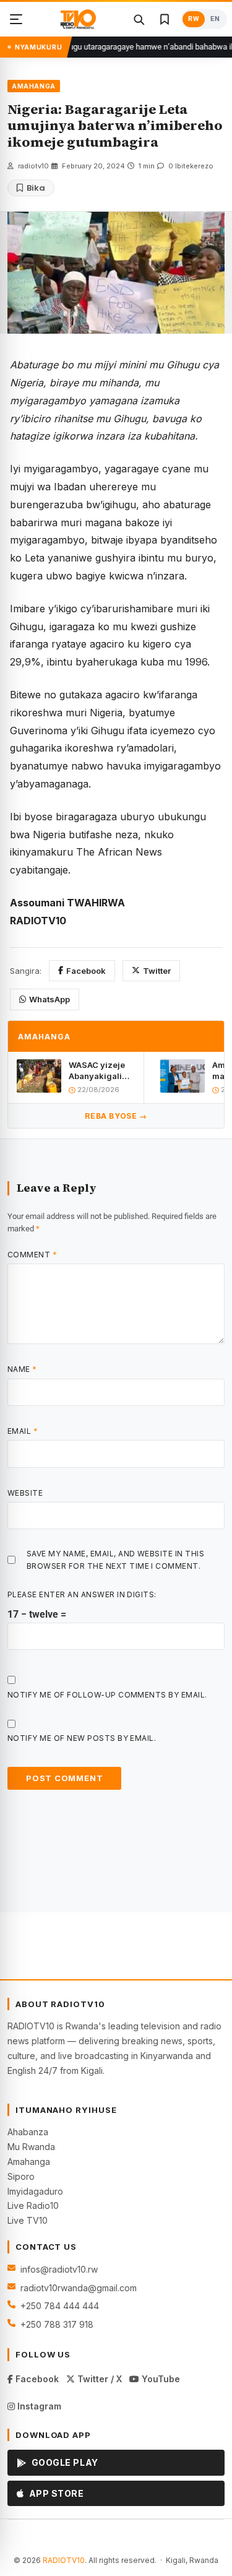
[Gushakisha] (139, 19)
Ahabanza (28, 2132)
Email (23, 1431)
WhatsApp (49, 999)
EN (215, 19)
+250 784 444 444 (60, 2306)
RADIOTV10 (64, 2560)
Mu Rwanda (31, 2147)
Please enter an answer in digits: (82, 1594)
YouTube (160, 2379)
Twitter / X (98, 2379)
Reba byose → (116, 1116)
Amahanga (29, 2162)
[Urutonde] (16, 19)
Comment (32, 1255)
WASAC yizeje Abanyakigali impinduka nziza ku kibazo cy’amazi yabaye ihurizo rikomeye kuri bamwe (100, 1071)
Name (22, 1369)
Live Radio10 (33, 2205)
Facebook (86, 971)
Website (25, 1493)
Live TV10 (28, 2220)
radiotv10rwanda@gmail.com (79, 2288)
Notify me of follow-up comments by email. (107, 1695)
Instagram (38, 2406)
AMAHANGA (34, 86)
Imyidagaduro (35, 2191)
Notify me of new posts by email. (82, 1738)
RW (194, 19)
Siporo (21, 2176)
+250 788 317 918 (57, 2324)
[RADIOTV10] (78, 19)
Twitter (157, 971)
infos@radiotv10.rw (59, 2269)
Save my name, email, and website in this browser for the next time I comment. (115, 1559)
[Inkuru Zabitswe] (165, 19)
